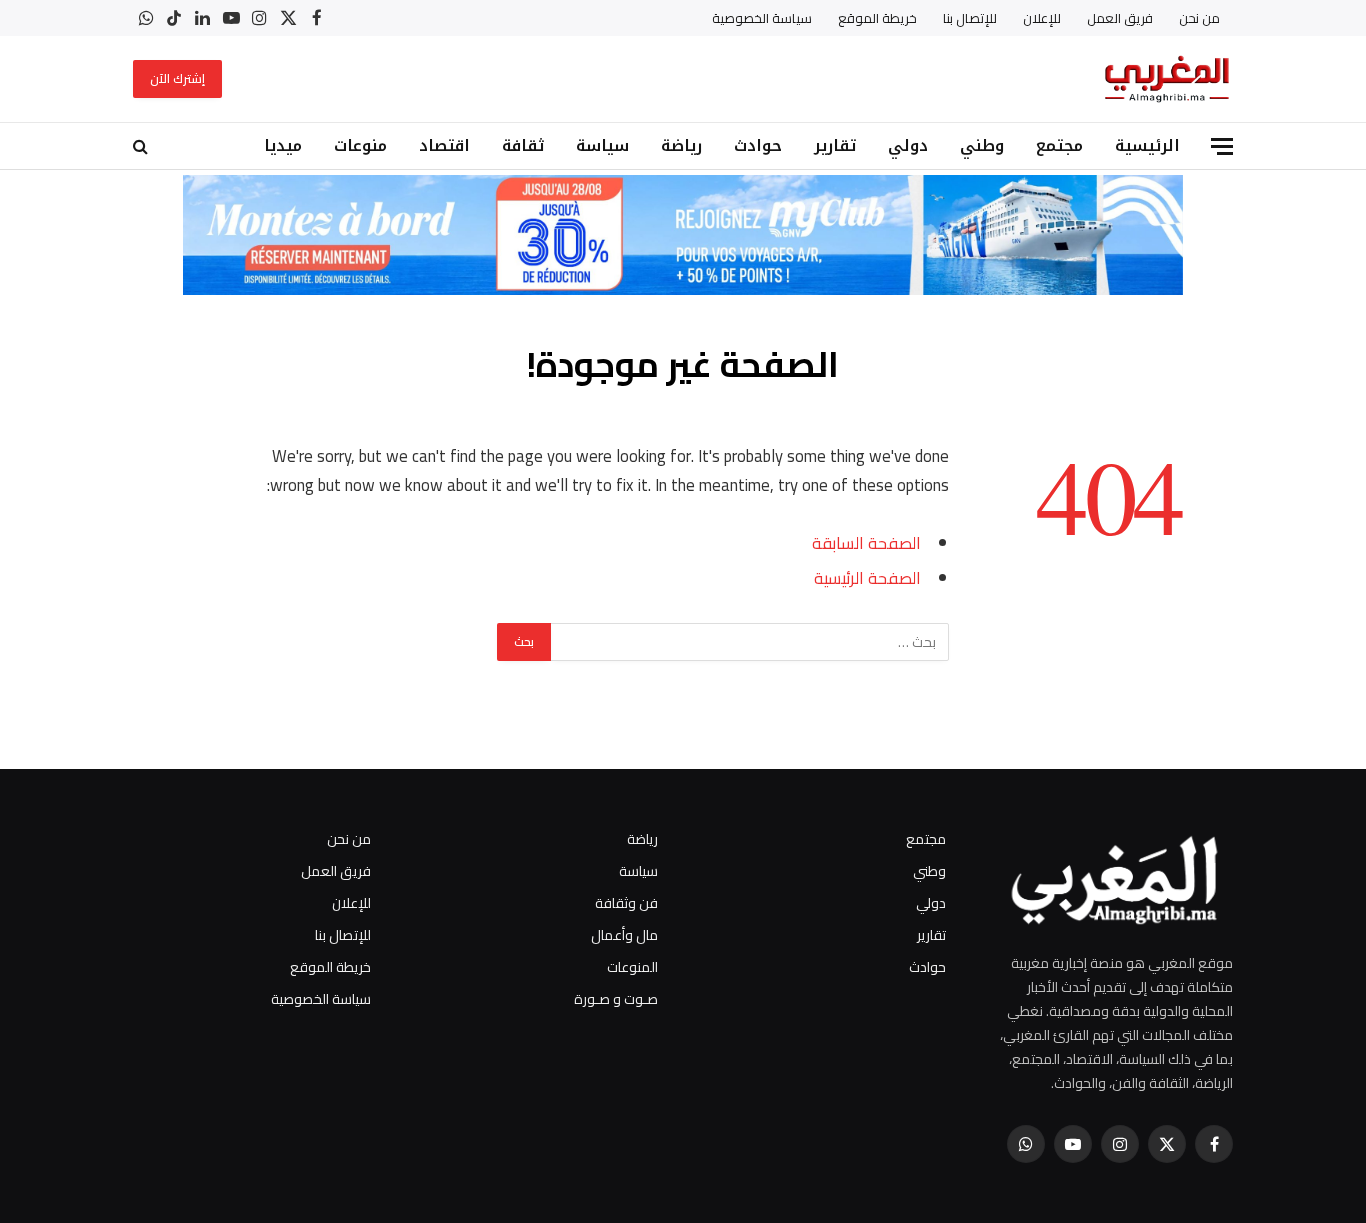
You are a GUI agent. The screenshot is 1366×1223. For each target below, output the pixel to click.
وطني (982, 145)
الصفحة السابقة (866, 542)
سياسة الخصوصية (762, 18)
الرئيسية (1147, 145)
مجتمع (1059, 145)
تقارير (835, 145)
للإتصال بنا (970, 18)
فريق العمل (1120, 18)
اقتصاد (444, 145)
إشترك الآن (177, 78)
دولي (908, 145)
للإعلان (1042, 18)
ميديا (283, 145)
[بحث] (142, 146)
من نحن (1199, 18)
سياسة (602, 145)
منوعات (360, 145)
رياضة (681, 145)
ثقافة (523, 145)
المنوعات (632, 967)
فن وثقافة (626, 903)
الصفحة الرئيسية (867, 577)
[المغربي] (1167, 79)
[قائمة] (1222, 146)
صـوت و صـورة (616, 999)
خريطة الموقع (877, 18)
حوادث (758, 145)
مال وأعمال (624, 935)
